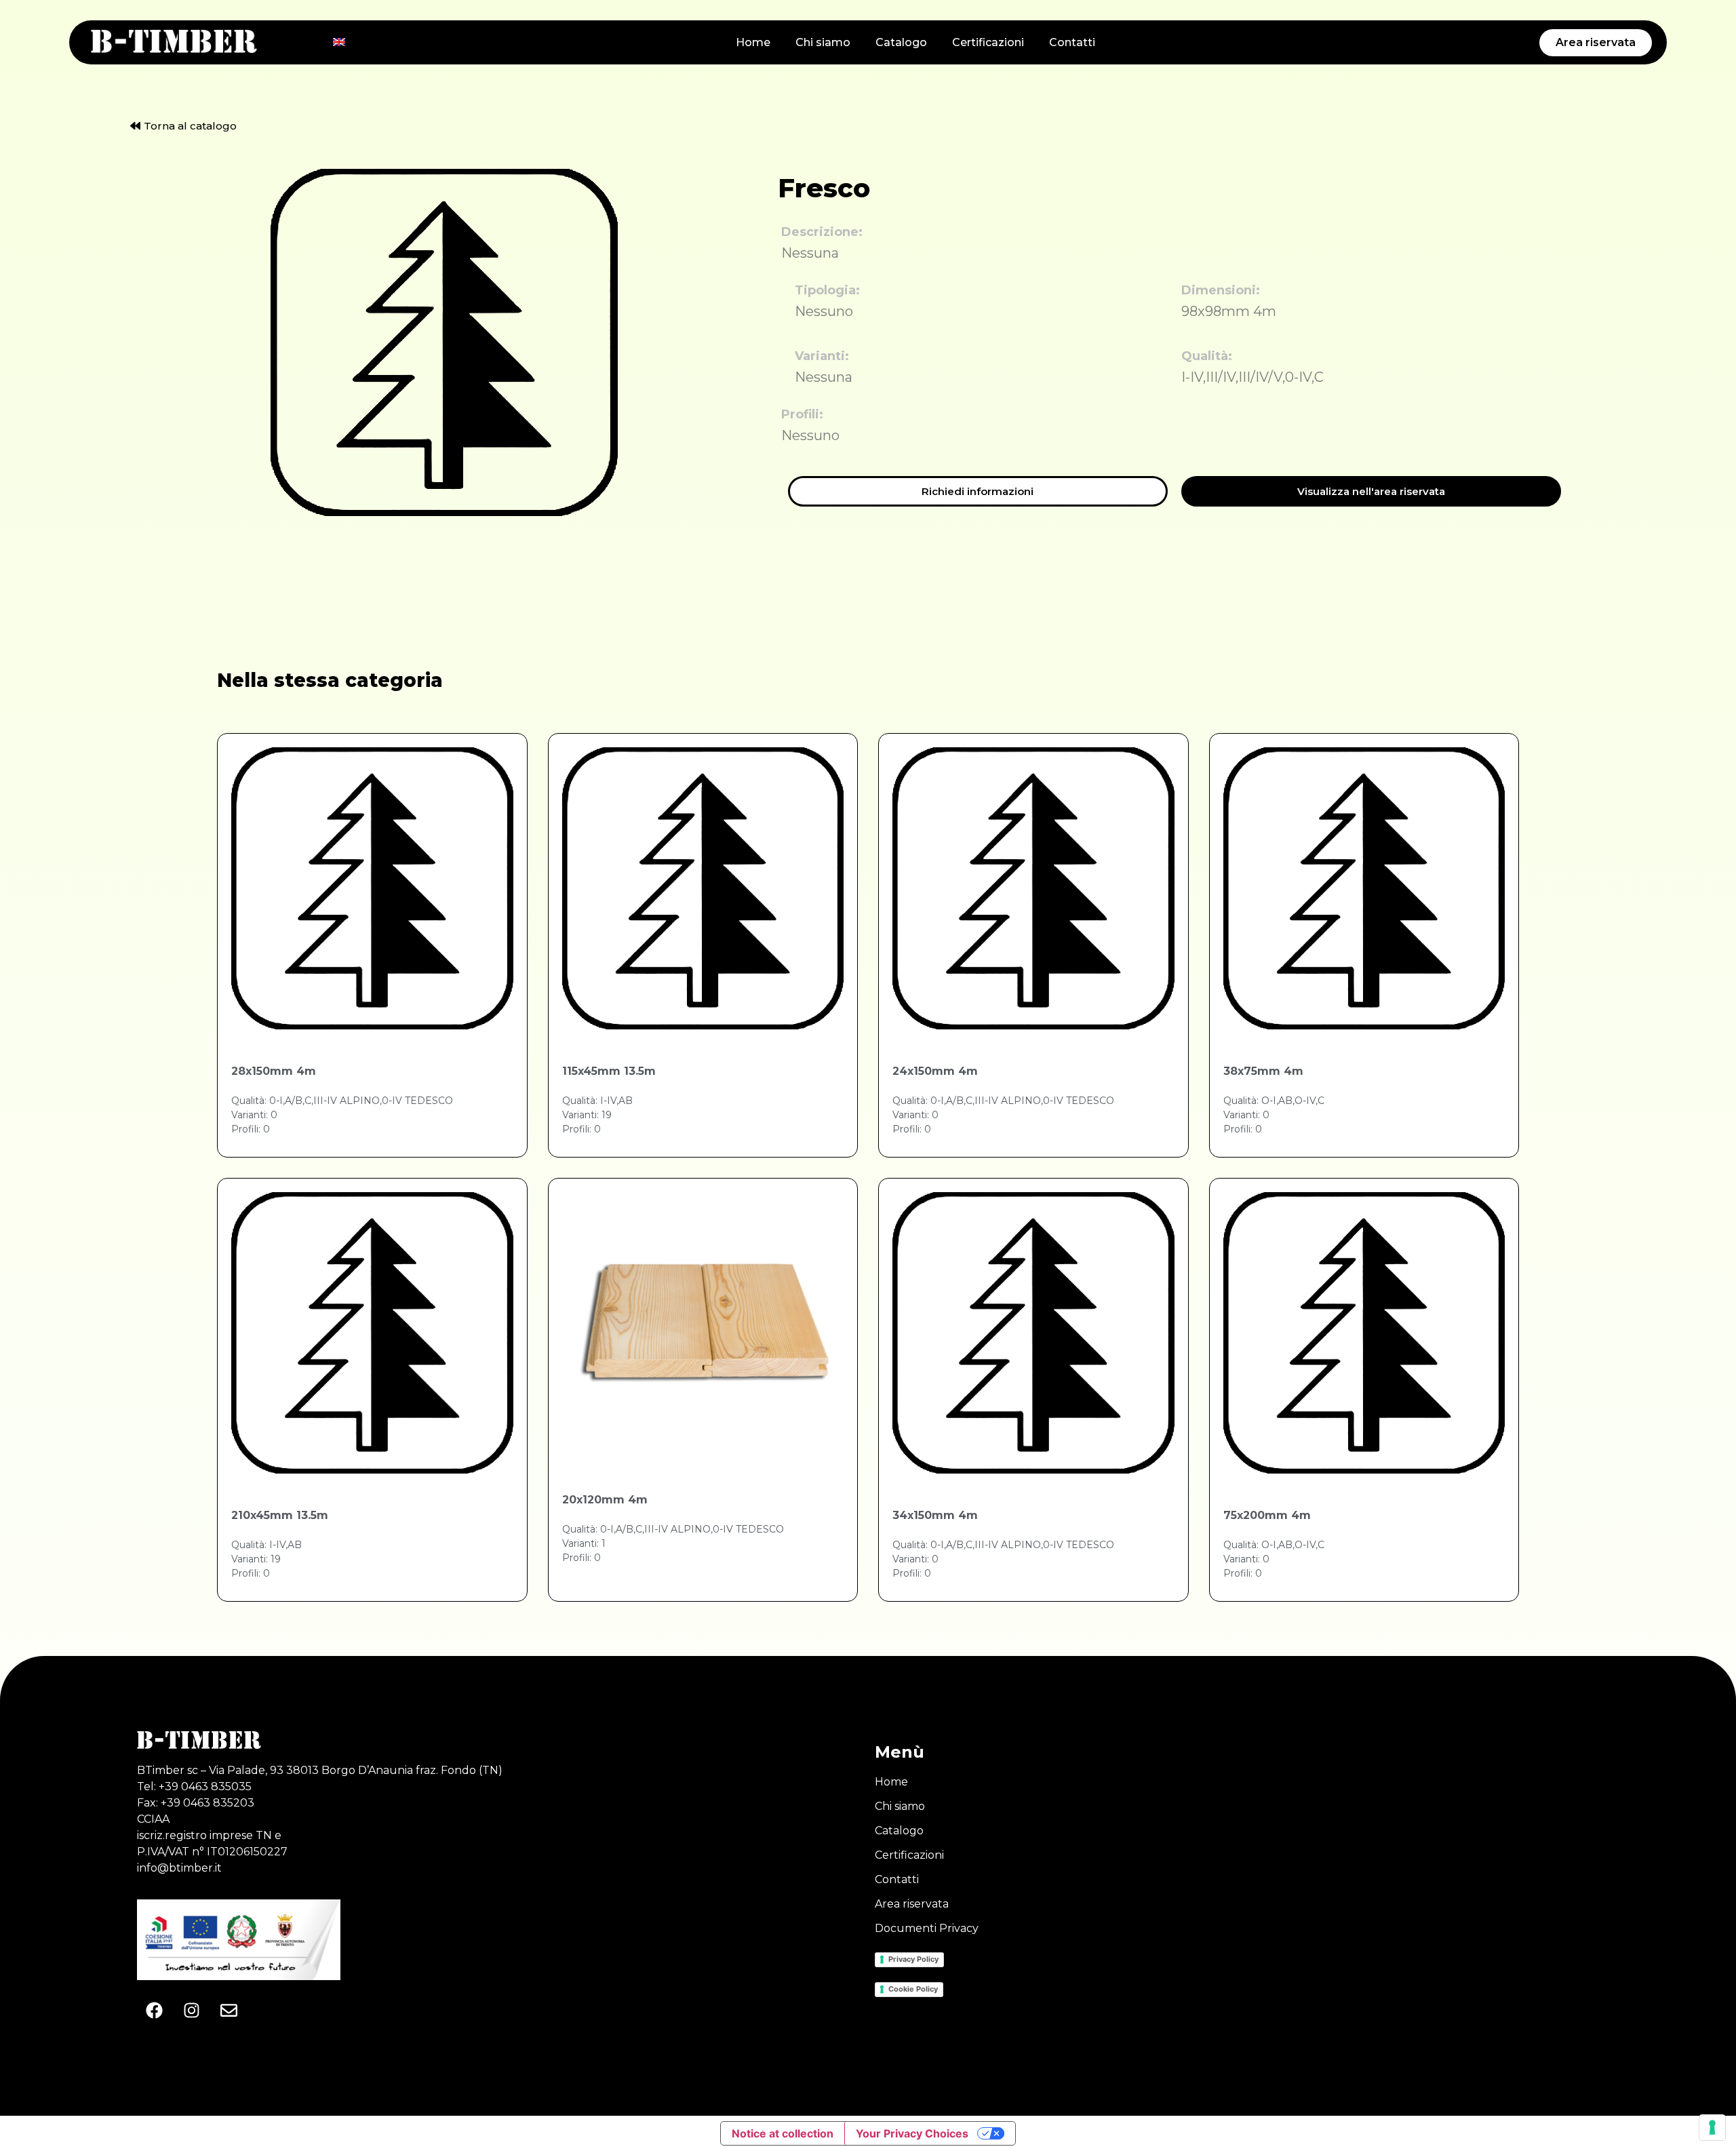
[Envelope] (229, 2011)
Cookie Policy (913, 1989)
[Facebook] (154, 2011)
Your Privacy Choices (912, 2133)
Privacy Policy (913, 1959)
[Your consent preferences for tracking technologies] (1712, 2127)
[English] (339, 42)
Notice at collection (783, 2133)
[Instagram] (191, 2011)
